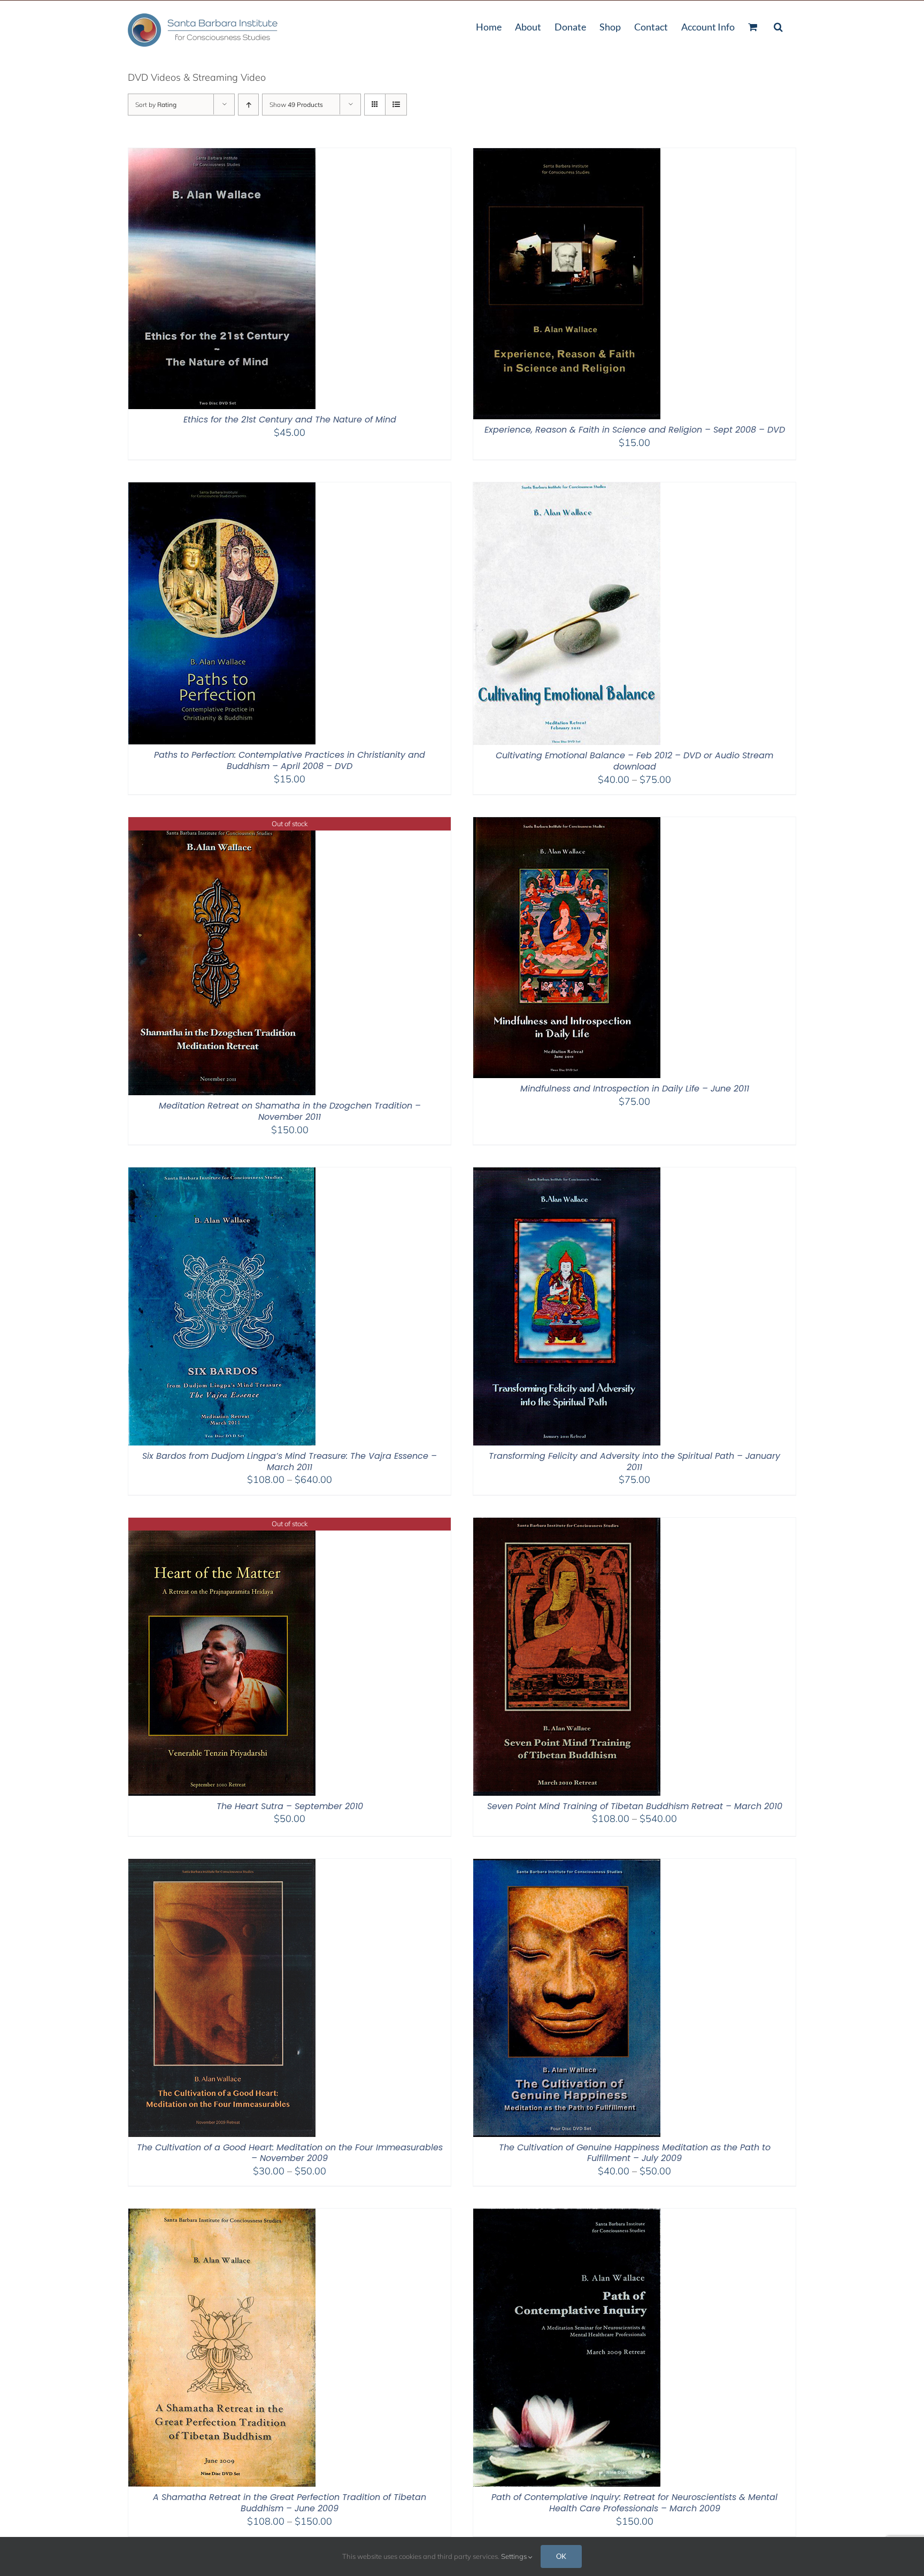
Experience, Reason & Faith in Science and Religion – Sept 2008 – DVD (635, 430)
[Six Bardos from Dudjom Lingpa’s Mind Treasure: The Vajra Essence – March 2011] (222, 1174)
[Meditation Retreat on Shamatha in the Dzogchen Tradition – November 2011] (222, 824)
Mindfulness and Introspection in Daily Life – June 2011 (635, 1089)
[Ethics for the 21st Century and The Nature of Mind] (222, 155)
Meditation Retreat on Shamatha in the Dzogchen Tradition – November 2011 (290, 1111)
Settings (515, 2556)
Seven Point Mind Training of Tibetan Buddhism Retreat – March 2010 (635, 1806)
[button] (778, 26)
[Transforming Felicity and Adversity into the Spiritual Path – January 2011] (567, 1174)
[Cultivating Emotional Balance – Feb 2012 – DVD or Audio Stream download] (567, 489)
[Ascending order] (248, 105)
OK (561, 2556)
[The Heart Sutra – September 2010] (222, 1524)
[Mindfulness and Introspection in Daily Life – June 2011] (567, 824)
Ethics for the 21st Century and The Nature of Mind (290, 420)
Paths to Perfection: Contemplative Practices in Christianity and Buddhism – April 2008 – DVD (290, 760)
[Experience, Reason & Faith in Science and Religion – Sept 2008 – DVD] (567, 155)
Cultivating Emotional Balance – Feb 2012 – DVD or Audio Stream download (634, 761)
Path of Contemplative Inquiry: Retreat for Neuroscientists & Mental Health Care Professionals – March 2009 (634, 2503)
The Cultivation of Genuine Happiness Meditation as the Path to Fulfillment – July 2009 (635, 2153)
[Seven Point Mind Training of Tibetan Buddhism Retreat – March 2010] (567, 1524)
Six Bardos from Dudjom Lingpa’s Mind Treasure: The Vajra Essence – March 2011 (290, 1462)
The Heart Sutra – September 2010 (290, 1806)
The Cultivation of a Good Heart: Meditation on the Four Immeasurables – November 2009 (290, 2153)
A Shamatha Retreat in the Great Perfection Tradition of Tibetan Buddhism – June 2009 (290, 2503)
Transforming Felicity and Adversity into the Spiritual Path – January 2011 (634, 1462)
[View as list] (396, 105)
